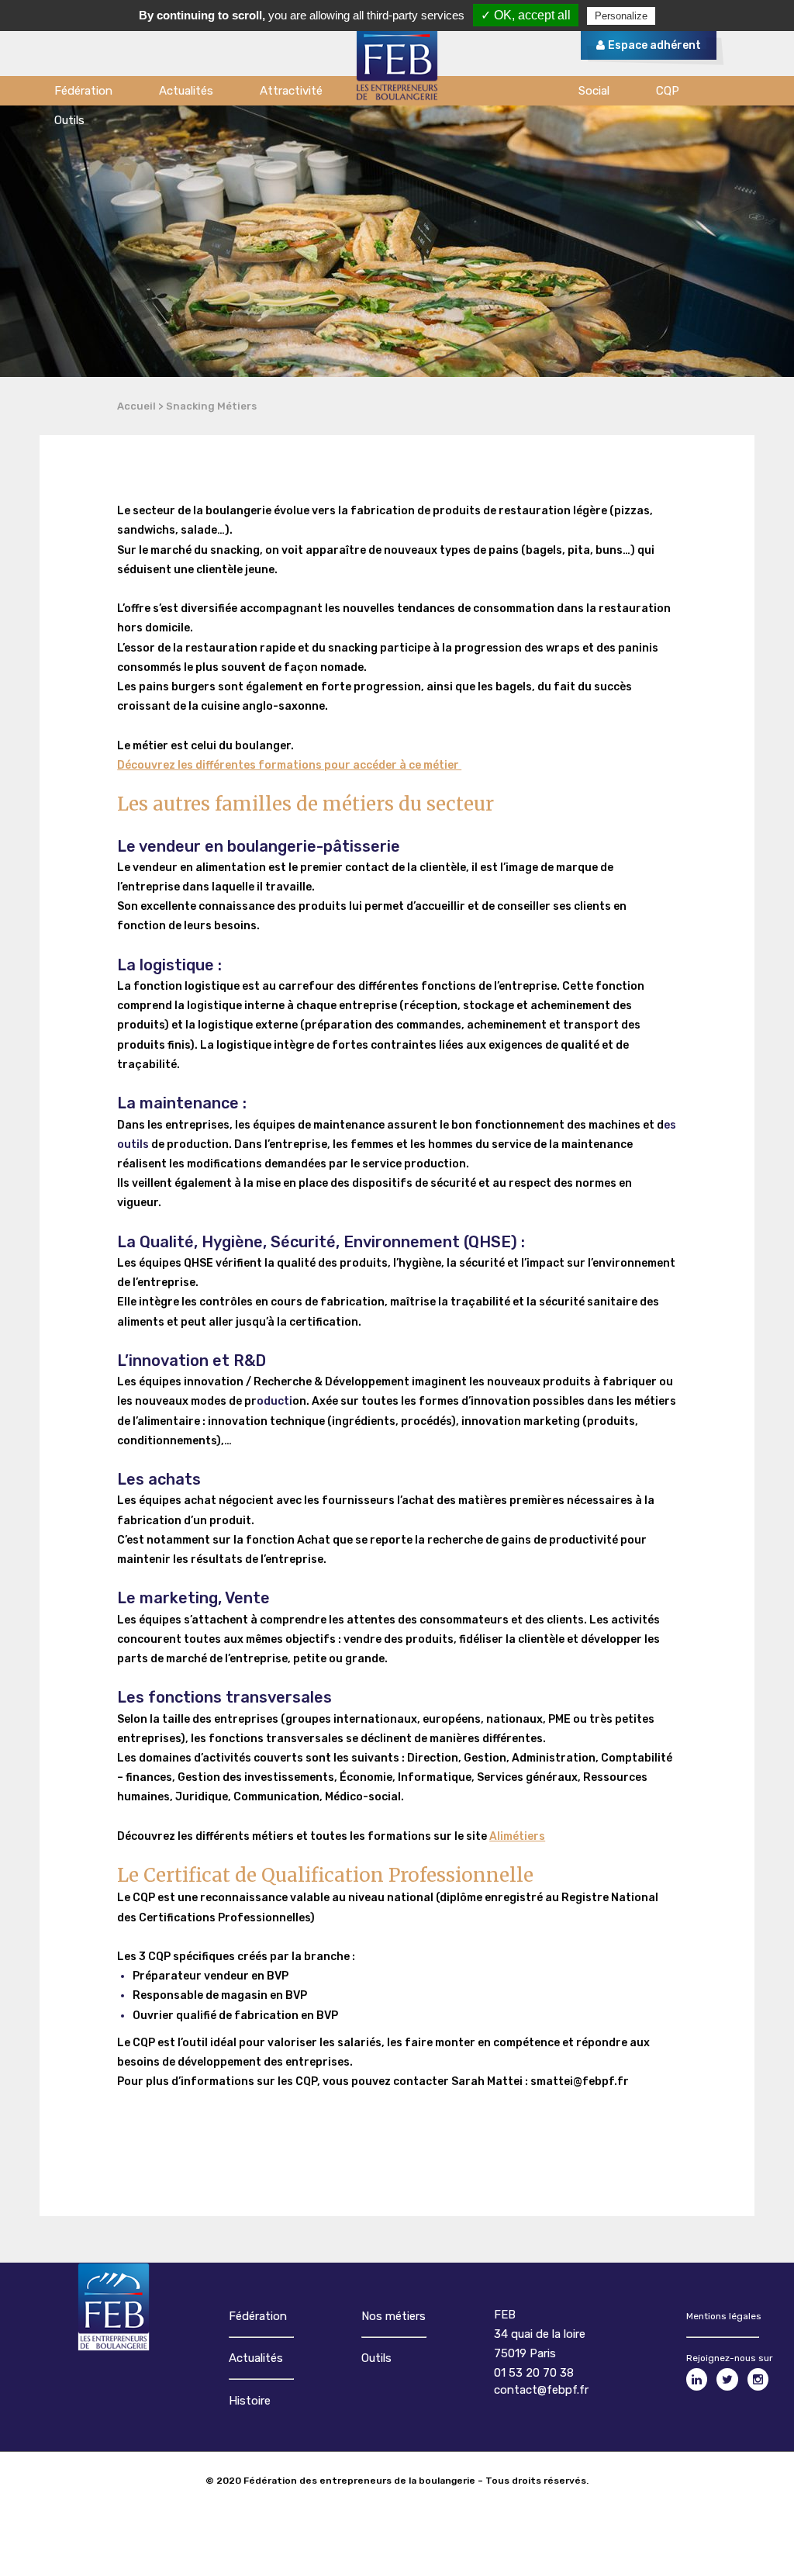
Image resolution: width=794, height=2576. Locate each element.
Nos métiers (394, 2316)
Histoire (250, 2401)
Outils (376, 2358)
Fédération (258, 2316)
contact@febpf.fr (541, 2390)
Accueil (136, 406)
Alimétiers (517, 1836)
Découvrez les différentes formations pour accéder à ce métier (289, 765)
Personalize (621, 16)
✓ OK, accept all (526, 15)
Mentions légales (724, 2316)
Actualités (256, 2358)
